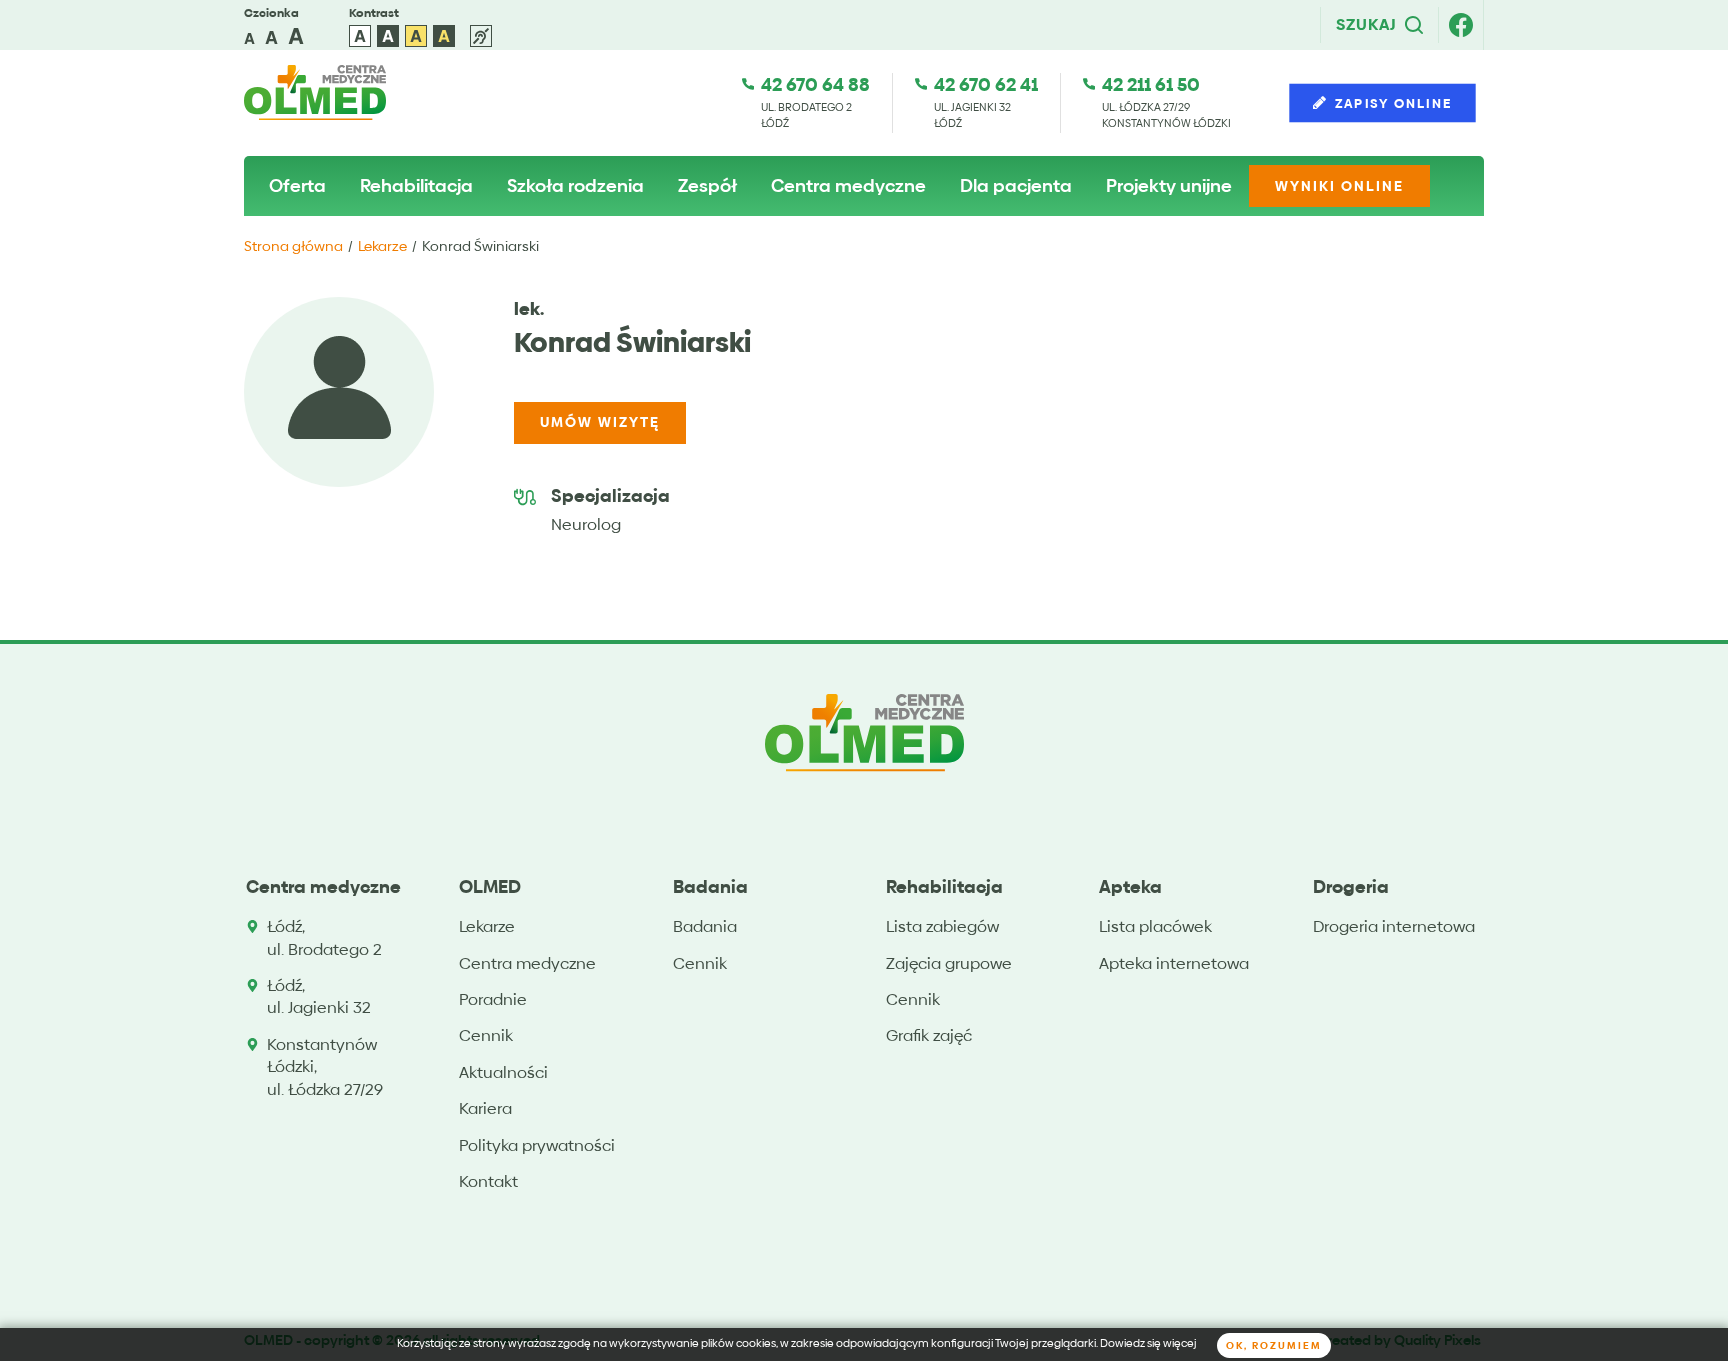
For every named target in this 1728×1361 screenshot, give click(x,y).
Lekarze (382, 246)
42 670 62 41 (986, 84)
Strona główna (293, 246)
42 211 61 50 (1151, 84)
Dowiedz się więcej (1148, 1343)
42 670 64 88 (815, 84)
